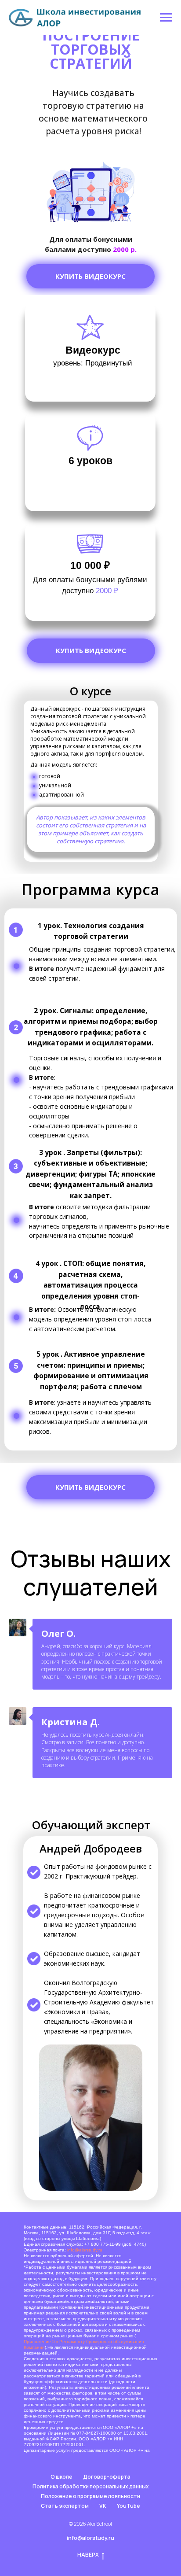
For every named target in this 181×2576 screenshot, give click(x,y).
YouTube (129, 2506)
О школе (62, 2477)
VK (103, 2506)
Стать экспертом (65, 2506)
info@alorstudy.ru (85, 2250)
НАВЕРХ (88, 2555)
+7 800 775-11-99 (103, 2244)
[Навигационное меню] (166, 18)
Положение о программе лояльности (90, 2496)
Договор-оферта (107, 2477)
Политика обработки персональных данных (91, 2486)
